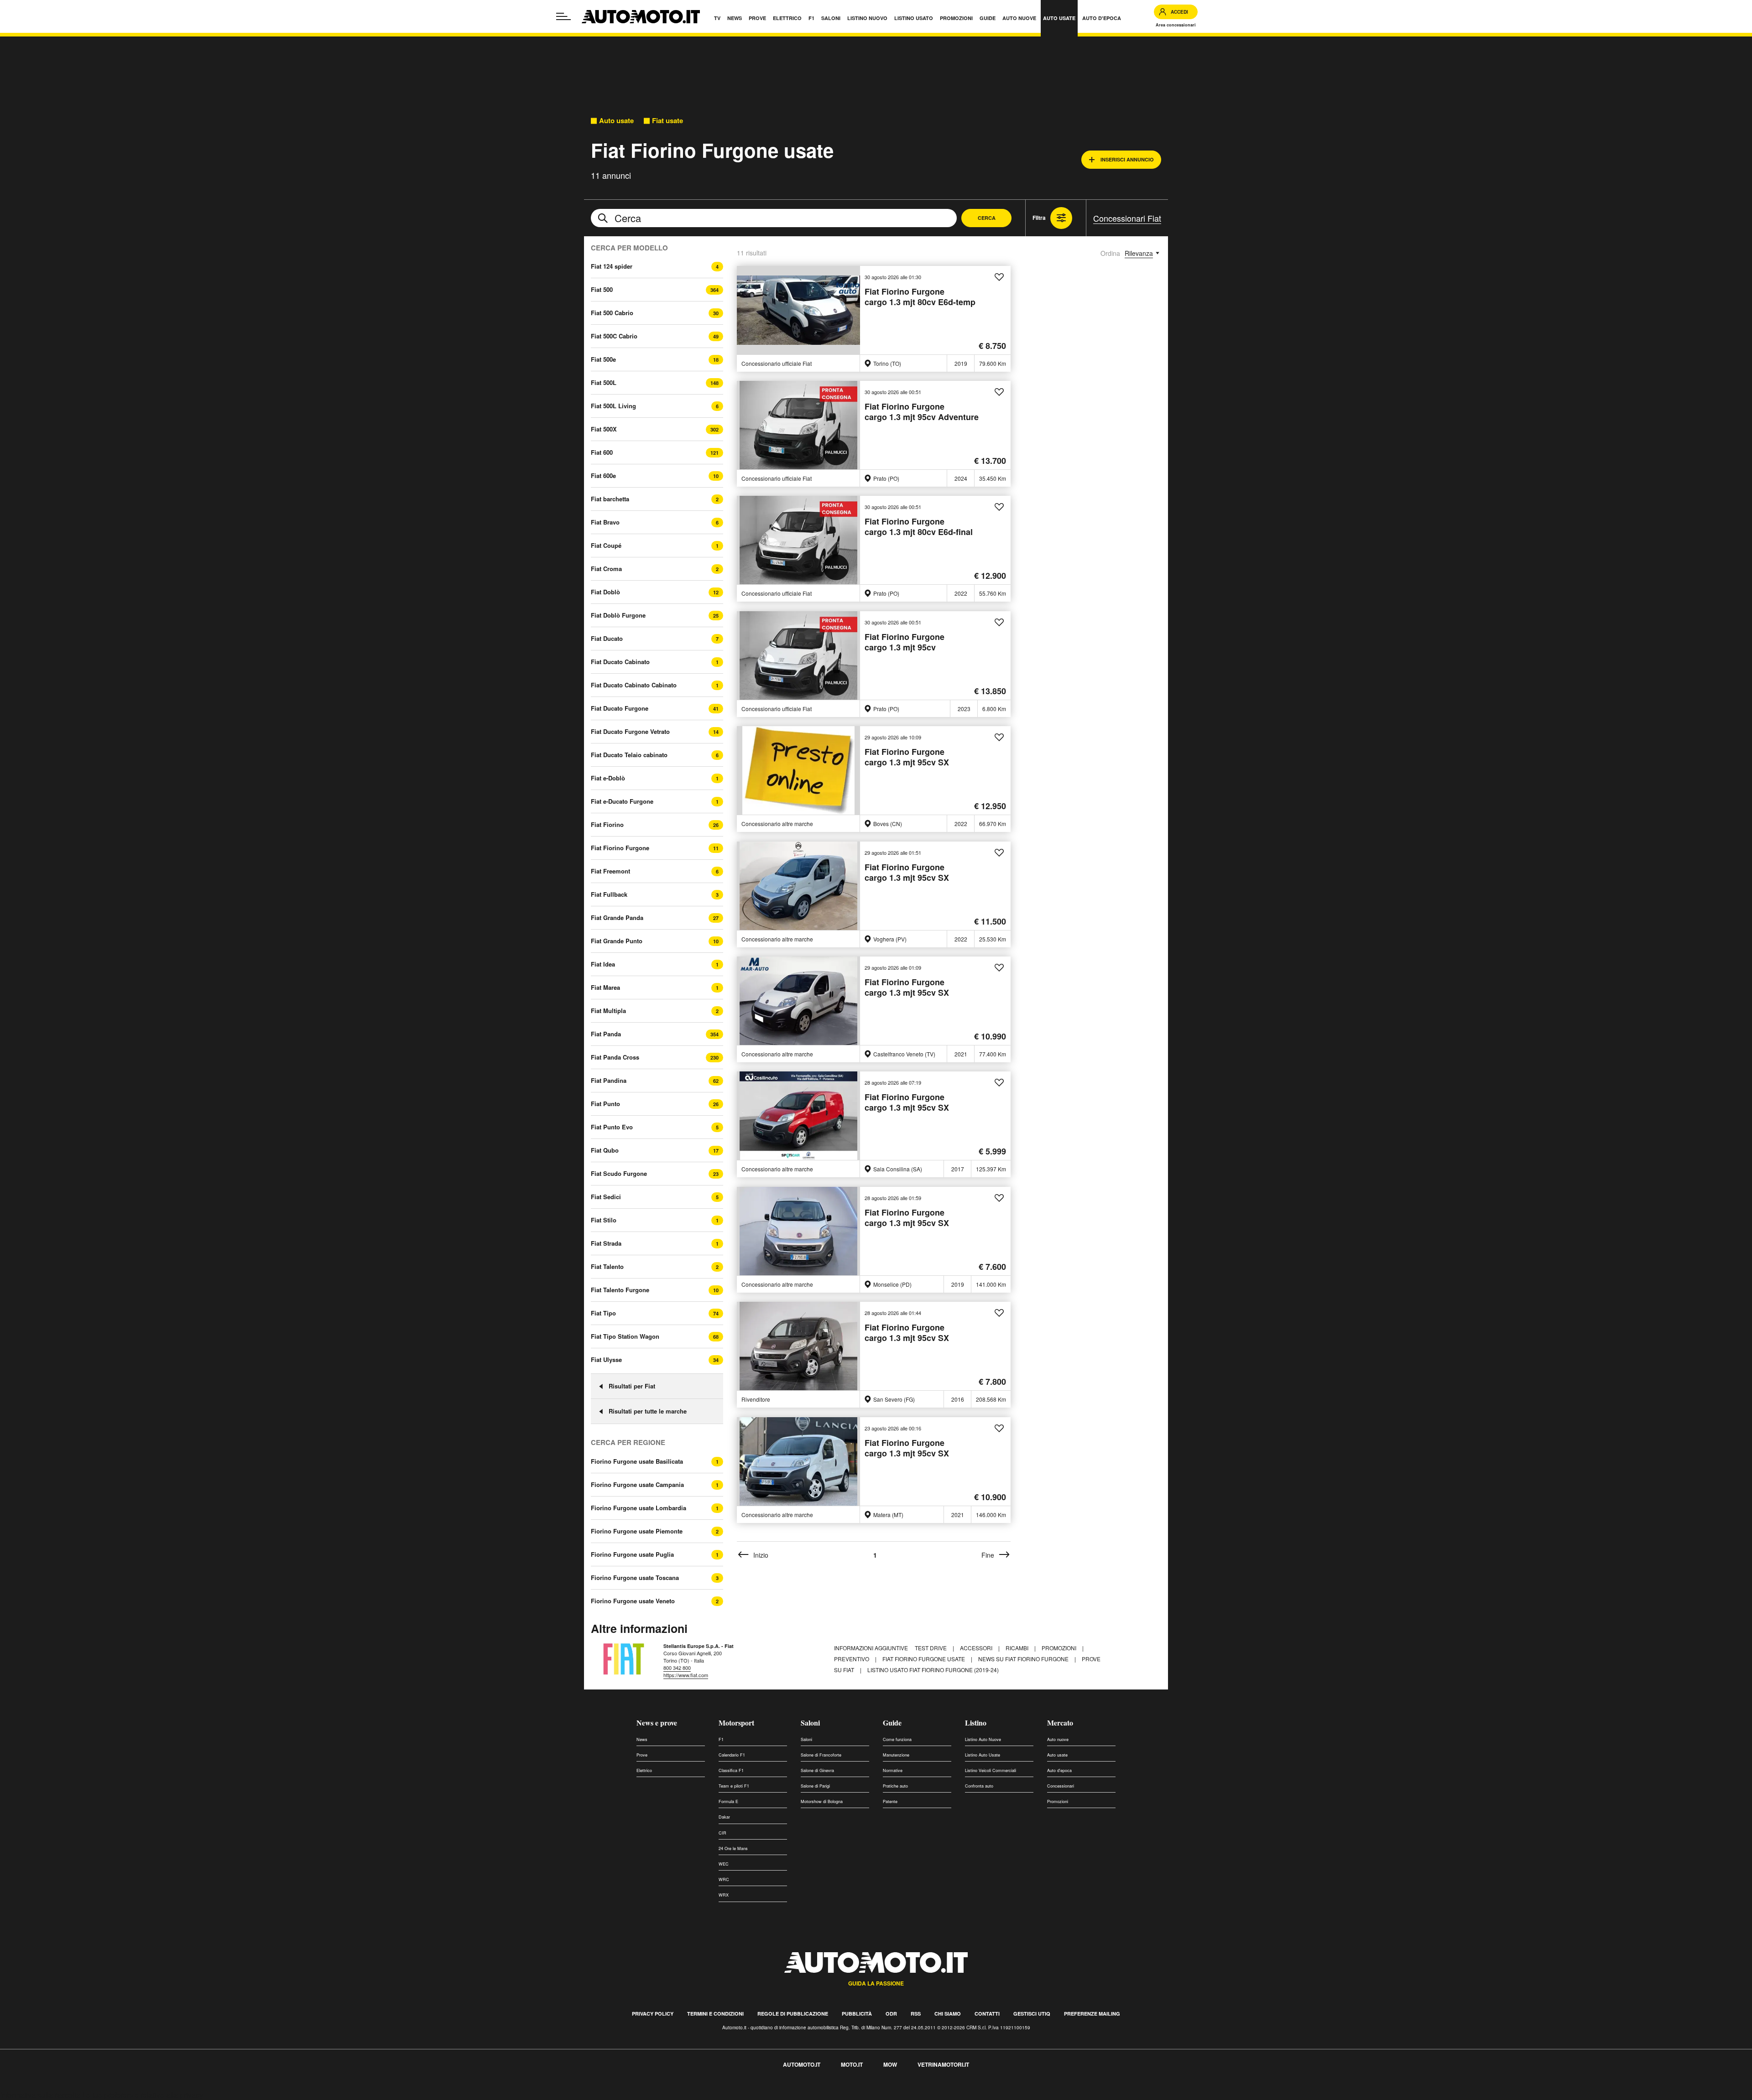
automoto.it (802, 2064)
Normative (893, 1770)
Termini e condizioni (715, 2014)
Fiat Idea (603, 964)
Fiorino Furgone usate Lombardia (639, 1508)
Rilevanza (1139, 253)
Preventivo (852, 1659)
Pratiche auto (895, 1786)
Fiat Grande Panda (617, 917)
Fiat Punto (605, 1104)
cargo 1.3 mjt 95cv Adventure (922, 412)
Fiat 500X (604, 429)
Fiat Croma (606, 569)
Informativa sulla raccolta (40, 2095)
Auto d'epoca (1059, 1770)
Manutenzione (896, 1755)
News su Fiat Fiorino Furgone (1024, 1659)
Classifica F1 (731, 1770)
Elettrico (644, 1770)
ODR (891, 2014)
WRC (724, 1879)
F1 (721, 1739)
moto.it (852, 2064)
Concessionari (1061, 1786)
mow (890, 2064)
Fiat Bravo (605, 522)
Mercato (1060, 1723)
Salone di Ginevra (817, 1770)
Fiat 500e (603, 359)
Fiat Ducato (607, 638)
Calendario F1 (732, 1755)
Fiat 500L (604, 382)
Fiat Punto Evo (612, 1127)
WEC (724, 1864)
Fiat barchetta (610, 499)
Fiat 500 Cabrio (612, 313)
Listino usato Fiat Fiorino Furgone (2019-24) (933, 1670)
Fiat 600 (602, 452)
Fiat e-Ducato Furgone (622, 801)
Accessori (977, 1648)
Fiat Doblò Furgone (618, 615)
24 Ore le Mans (733, 1848)
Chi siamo (948, 2014)
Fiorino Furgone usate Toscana (635, 1578)
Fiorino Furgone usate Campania (637, 1485)
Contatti (987, 2014)
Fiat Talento (607, 1266)
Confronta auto (979, 1786)
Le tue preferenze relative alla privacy (143, 2095)
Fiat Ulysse (606, 1359)
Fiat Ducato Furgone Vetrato (630, 731)
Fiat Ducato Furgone (620, 708)
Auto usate (616, 121)
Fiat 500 (602, 289)
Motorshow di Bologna (822, 1801)
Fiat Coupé (606, 545)
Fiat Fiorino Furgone (620, 848)
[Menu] (563, 16)
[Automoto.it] (641, 17)
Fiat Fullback (609, 894)
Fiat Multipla (608, 1011)
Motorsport (736, 1723)
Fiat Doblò (605, 592)
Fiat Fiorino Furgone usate (924, 1659)
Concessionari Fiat (1127, 218)
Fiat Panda (606, 1034)
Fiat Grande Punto (617, 941)
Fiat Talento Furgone (620, 1290)
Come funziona (897, 1739)
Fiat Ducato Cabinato (620, 662)
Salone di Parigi (815, 1786)
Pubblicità (857, 2014)
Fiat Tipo (603, 1313)
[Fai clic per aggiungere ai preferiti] (999, 277)
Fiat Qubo (605, 1150)
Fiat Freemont (610, 871)
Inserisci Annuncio (1127, 159)
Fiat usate (667, 121)
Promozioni (1060, 1648)
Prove (642, 1755)
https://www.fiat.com (686, 1675)
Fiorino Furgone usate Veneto (633, 1601)
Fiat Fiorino (607, 824)
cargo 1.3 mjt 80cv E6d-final (919, 527)
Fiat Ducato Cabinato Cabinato (634, 685)
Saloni (810, 1723)
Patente (890, 1801)
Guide (892, 1723)
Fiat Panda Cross (615, 1057)
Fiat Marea (605, 987)
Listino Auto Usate (983, 1755)
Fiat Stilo (604, 1220)
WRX (724, 1895)
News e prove (657, 1723)
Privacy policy (653, 2014)
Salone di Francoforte (821, 1755)
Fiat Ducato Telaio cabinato (629, 755)
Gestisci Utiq (1032, 2014)
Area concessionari (1176, 25)
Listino (976, 1723)
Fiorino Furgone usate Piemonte (637, 1531)
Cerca (987, 218)
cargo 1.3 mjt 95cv (905, 642)
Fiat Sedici (606, 1197)
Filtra (1039, 218)
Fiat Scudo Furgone (619, 1173)
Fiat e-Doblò (608, 778)
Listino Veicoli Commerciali (991, 1770)
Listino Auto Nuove (983, 1739)
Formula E (728, 1801)
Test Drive (931, 1648)
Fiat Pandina (609, 1080)
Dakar (724, 1817)
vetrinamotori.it (943, 2064)
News (642, 1739)
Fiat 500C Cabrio (614, 336)
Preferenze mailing (1092, 2014)
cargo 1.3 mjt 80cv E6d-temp (920, 297)
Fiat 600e (603, 476)
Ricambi (1018, 1648)
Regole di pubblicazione (793, 2014)
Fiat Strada (606, 1243)
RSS (916, 2014)
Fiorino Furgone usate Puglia (632, 1554)
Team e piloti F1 (734, 1786)
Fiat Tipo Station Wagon (625, 1336)
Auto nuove (1058, 1739)
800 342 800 (677, 1668)
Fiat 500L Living (613, 406)
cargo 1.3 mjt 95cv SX (907, 757)
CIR (722, 1833)
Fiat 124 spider (612, 266)
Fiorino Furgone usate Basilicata (637, 1461)
